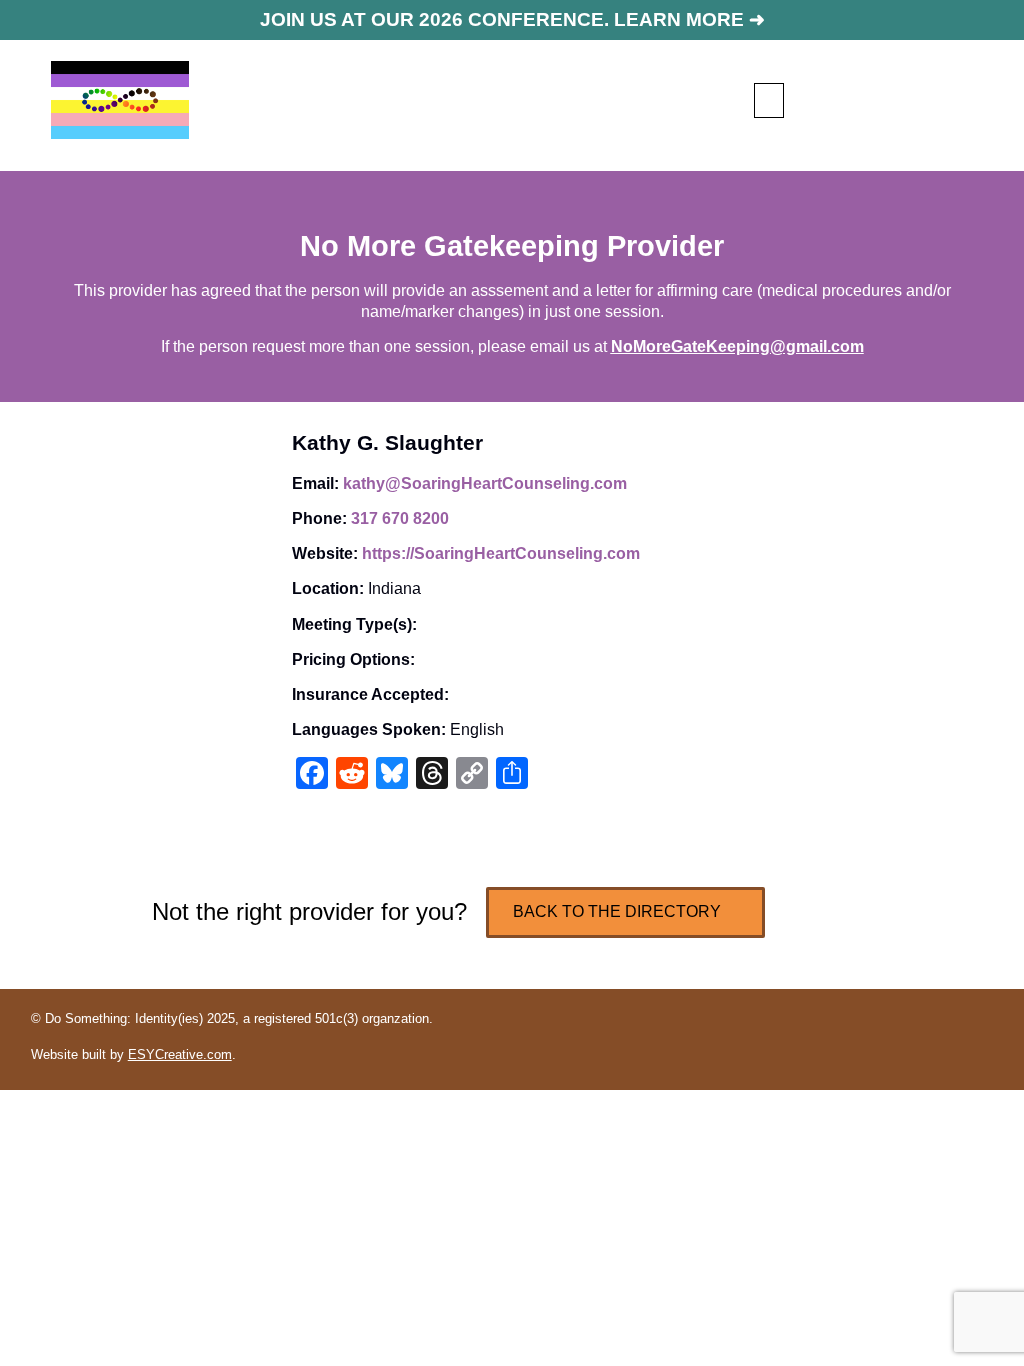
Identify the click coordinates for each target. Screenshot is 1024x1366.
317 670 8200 (400, 518)
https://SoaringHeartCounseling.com (501, 553)
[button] (769, 100)
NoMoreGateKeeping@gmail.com (737, 346)
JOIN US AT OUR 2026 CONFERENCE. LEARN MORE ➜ (512, 19)
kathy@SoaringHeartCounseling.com (485, 483)
